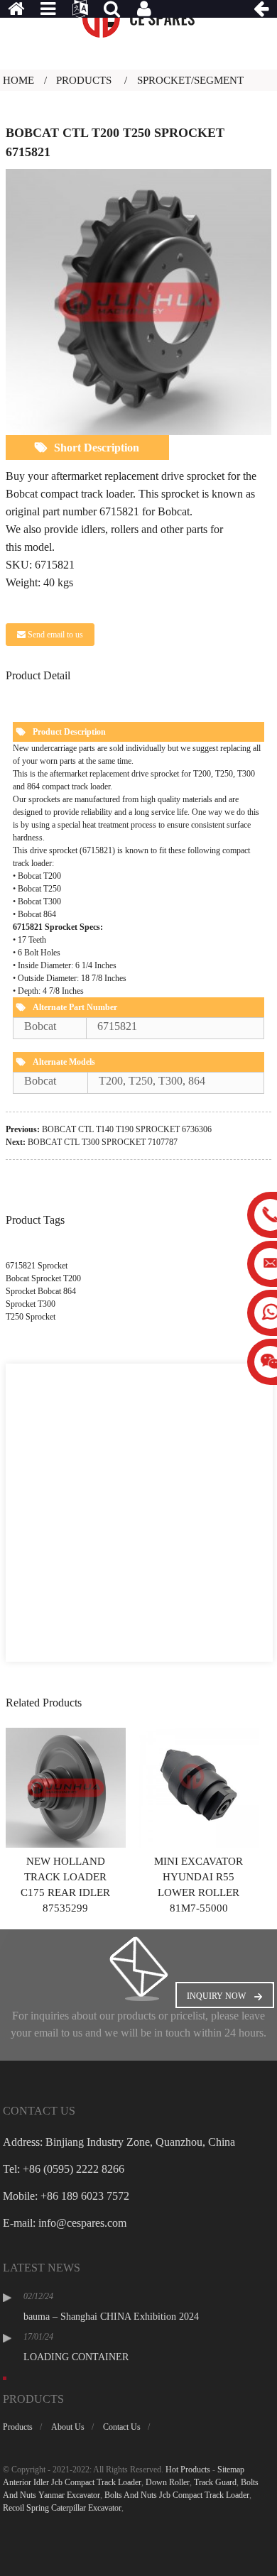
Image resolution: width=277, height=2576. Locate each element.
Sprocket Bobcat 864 (41, 1291)
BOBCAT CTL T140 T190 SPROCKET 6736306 (127, 1129)
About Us (68, 2427)
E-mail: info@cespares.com (65, 2223)
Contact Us (122, 2427)
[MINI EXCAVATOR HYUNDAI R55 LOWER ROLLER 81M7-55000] (199, 1787)
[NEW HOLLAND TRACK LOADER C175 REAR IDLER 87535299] (66, 1787)
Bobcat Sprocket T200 (43, 1278)
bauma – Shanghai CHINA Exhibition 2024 (111, 2317)
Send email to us (55, 635)
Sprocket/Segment (190, 80)
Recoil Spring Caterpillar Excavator (62, 2508)
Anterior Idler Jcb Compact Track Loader (72, 2482)
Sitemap (231, 2470)
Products (84, 80)
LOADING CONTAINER (76, 2357)
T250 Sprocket (31, 1317)
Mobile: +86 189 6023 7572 (66, 2196)
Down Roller (168, 2482)
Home (18, 80)
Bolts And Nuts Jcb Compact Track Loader (177, 2495)
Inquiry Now (216, 1996)
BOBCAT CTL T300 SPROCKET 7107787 (103, 1142)
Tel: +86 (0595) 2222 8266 (64, 2169)
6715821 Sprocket (37, 1266)
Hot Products (188, 2470)
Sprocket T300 (31, 1304)
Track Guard (215, 2482)
